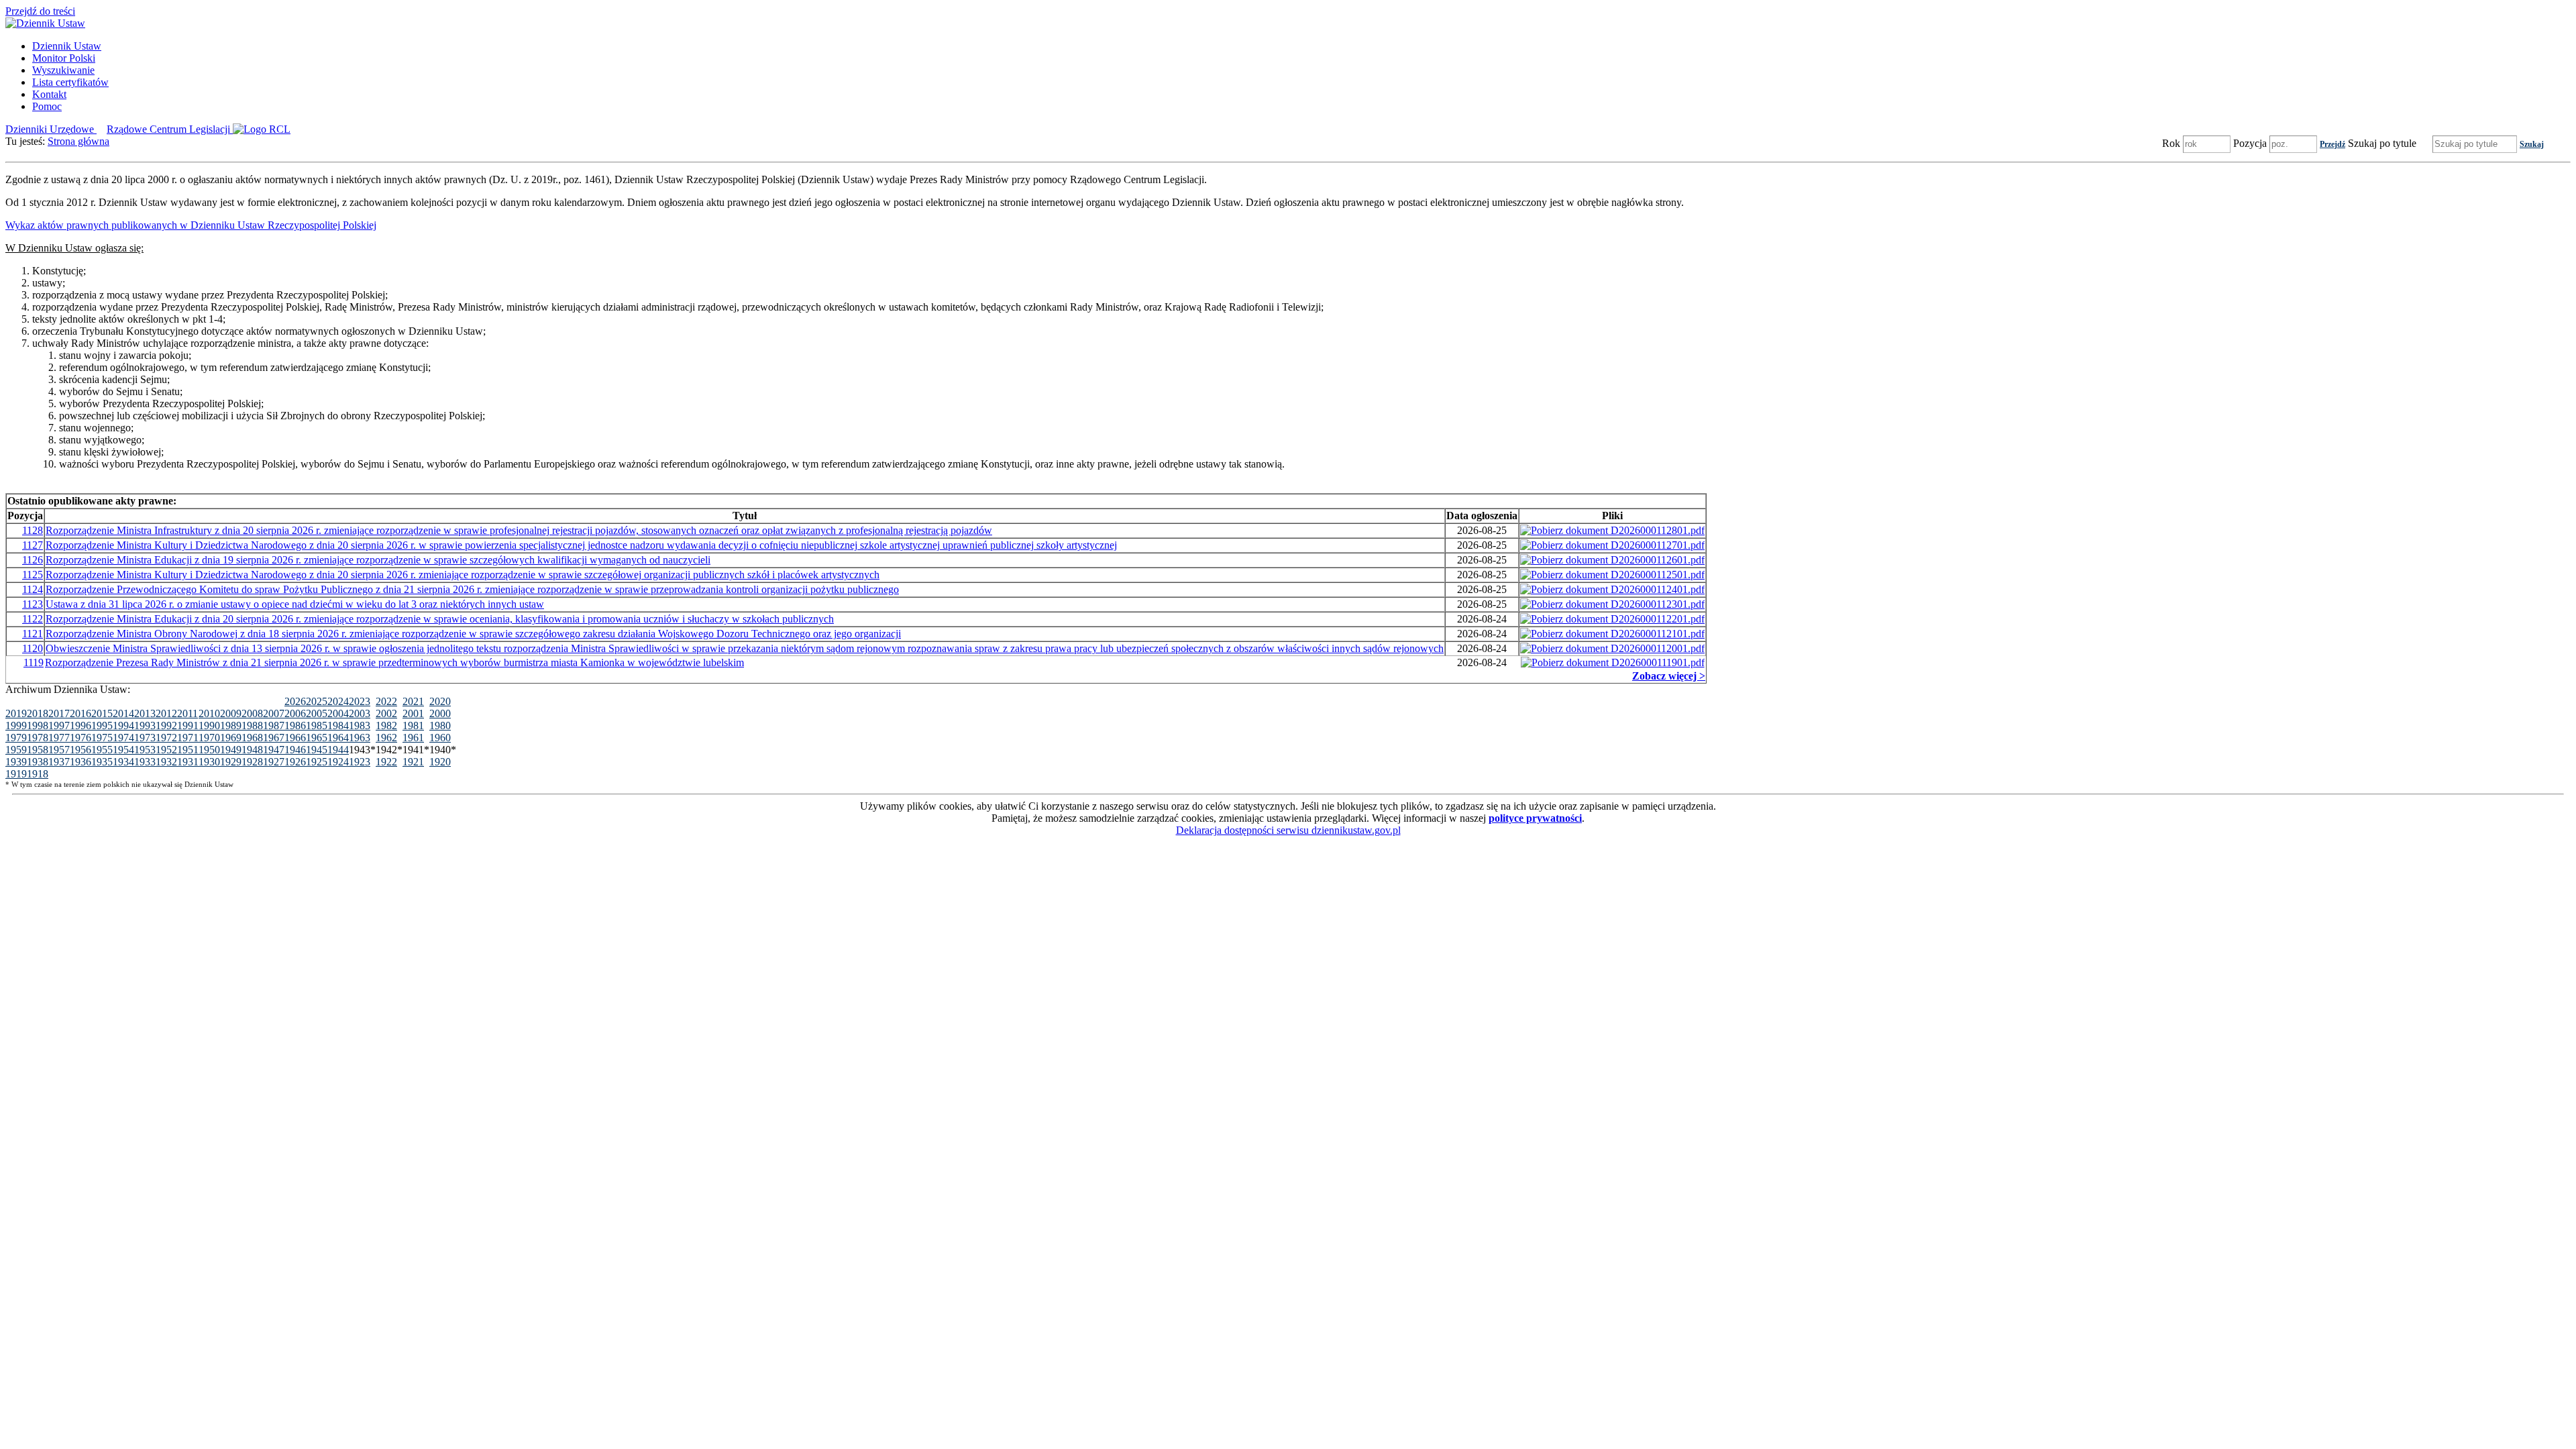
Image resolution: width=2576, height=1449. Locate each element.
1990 (209, 726)
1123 (33, 604)
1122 (33, 619)
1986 (295, 726)
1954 (123, 750)
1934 (123, 762)
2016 (80, 713)
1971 (188, 738)
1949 (231, 750)
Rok (2171, 143)
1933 (145, 762)
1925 (317, 762)
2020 (440, 701)
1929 (231, 762)
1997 (59, 726)
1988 (252, 726)
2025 (317, 701)
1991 (188, 726)
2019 (16, 713)
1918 (38, 774)
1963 (360, 738)
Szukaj (2532, 144)
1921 (413, 762)
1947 (274, 750)
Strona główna (78, 141)
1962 (386, 738)
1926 (295, 762)
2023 (360, 701)
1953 (145, 750)
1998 (38, 726)
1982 (386, 726)
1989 (231, 726)
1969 (231, 738)
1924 (338, 762)
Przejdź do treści (40, 11)
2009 (231, 713)
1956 (80, 750)
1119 (34, 662)
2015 (102, 713)
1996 (80, 726)
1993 (145, 726)
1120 (33, 648)
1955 (102, 750)
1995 (102, 726)
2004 (338, 713)
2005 (317, 713)
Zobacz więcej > (1669, 676)
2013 (145, 713)
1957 (59, 750)
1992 (166, 726)
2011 (187, 713)
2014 (123, 713)
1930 (209, 762)
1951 (188, 750)
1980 (440, 726)
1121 (33, 634)
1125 (33, 575)
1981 (413, 726)
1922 (386, 762)
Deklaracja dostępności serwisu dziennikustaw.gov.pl (1288, 830)
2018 (38, 713)
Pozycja (2250, 143)
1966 (295, 738)
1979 (16, 738)
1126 (33, 560)
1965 (317, 738)
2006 (295, 713)
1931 (188, 762)
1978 (38, 738)
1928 (252, 762)
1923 (360, 762)
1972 (166, 738)
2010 (209, 713)
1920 (440, 762)
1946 (295, 750)
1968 (252, 738)
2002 (386, 713)
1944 (338, 750)
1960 (440, 738)
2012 (166, 713)
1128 (33, 530)
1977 (59, 738)
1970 (209, 738)
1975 (102, 738)
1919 (16, 774)
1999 (16, 726)
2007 (274, 713)
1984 (338, 726)
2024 (338, 701)
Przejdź (2332, 144)
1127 (33, 545)
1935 (102, 762)
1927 (274, 762)
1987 (274, 726)
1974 (123, 738)
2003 (360, 713)
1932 (166, 762)
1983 (360, 726)
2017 (59, 713)
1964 (338, 738)
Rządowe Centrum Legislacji (170, 129)
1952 (166, 750)
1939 (16, 762)
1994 (123, 726)
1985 (317, 726)
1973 (145, 738)
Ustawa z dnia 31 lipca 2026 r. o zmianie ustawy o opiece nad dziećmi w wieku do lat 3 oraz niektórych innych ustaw (295, 604)
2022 (386, 701)
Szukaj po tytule (2382, 143)
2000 (440, 713)
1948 (252, 750)
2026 (295, 701)
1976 (80, 738)
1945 (317, 750)
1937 (59, 762)
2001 (413, 713)
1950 (209, 750)
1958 (38, 750)
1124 (33, 589)
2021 (413, 701)
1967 (274, 738)
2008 (252, 713)
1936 (80, 762)
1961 (413, 738)
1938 (38, 762)
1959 (16, 750)
